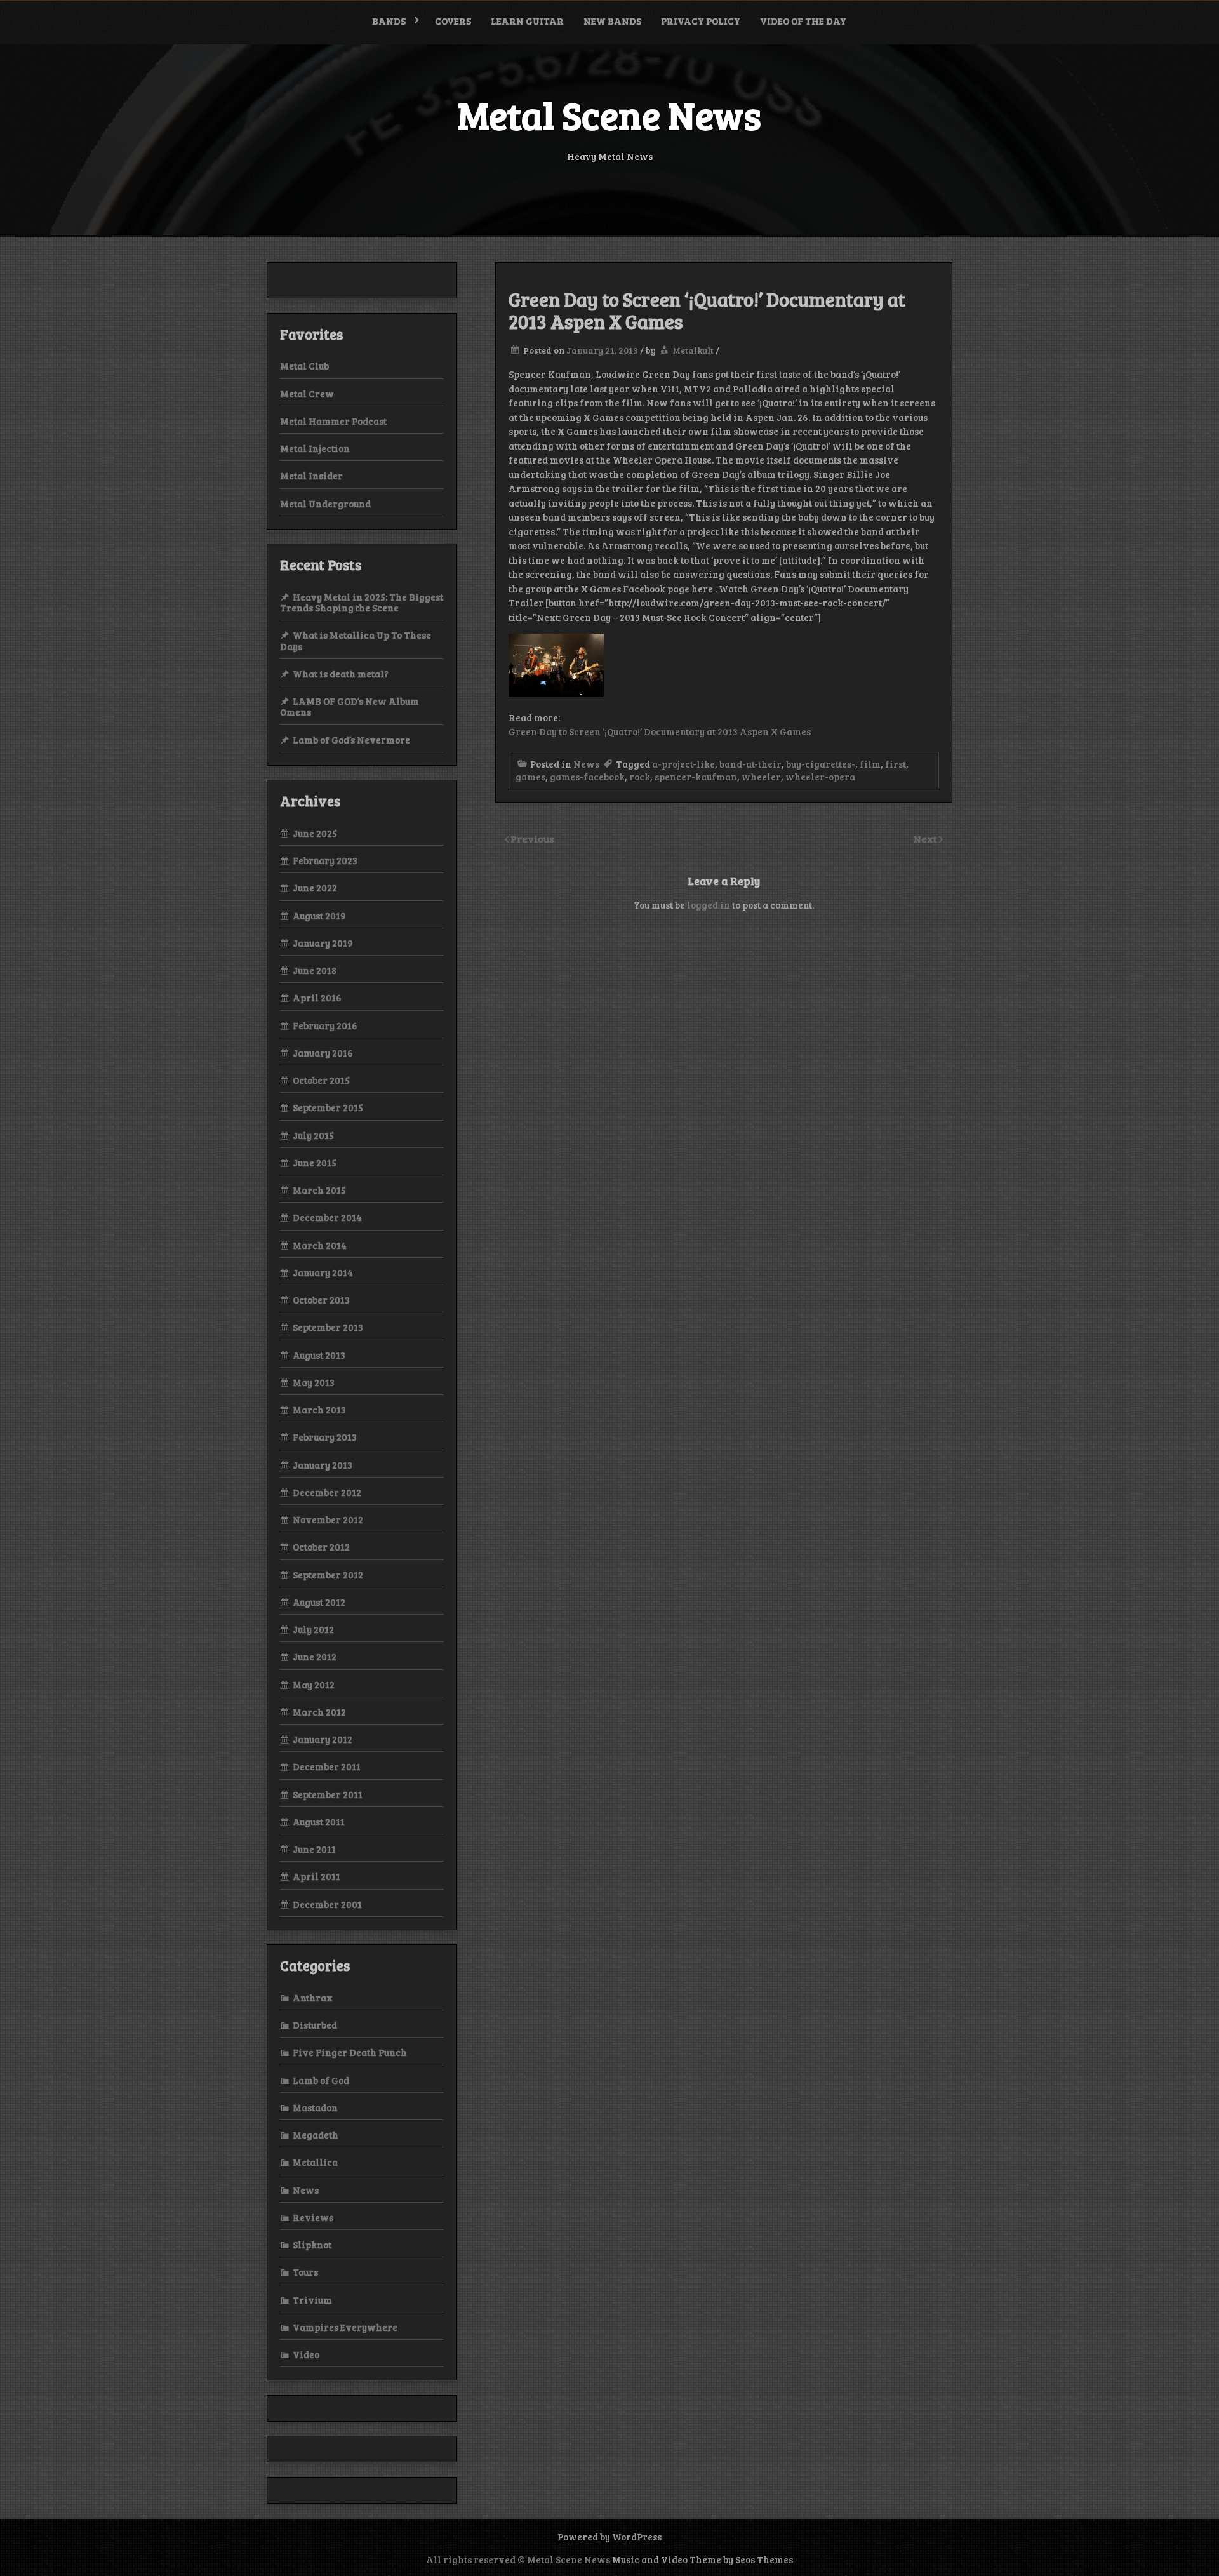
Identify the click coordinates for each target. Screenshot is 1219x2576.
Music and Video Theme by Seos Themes (703, 2559)
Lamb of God (321, 2080)
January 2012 (323, 1739)
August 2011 (319, 1822)
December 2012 (327, 1492)
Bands (389, 21)
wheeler (761, 777)
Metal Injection (315, 448)
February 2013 (325, 1437)
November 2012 (328, 1519)
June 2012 (315, 1657)
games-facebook (587, 777)
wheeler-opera (820, 777)
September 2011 (328, 1794)
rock (640, 777)
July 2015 (313, 1135)
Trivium (312, 2300)
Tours (305, 2272)
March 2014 (320, 1245)
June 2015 (315, 1163)
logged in (709, 905)
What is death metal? (341, 674)
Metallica (315, 2162)
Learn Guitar (527, 21)
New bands (612, 21)
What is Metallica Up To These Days (356, 640)
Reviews (313, 2217)
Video (306, 2354)
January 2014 (323, 1272)
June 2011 (314, 1849)
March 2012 (319, 1712)
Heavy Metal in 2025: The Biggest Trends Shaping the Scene (362, 602)
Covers (453, 21)
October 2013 (321, 1300)
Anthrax (313, 1998)
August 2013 (319, 1355)
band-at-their (750, 764)
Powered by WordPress (609, 2537)
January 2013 (323, 1465)
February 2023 (325, 860)
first (896, 764)
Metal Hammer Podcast (333, 421)
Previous (532, 838)
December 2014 (327, 1217)
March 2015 (319, 1190)
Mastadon (315, 2107)
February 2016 (325, 1025)
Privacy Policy (701, 21)
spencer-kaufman (696, 777)
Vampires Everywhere (345, 2327)
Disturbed (315, 2025)
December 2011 (327, 1766)
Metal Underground (325, 504)
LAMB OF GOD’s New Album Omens (350, 706)
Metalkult (693, 350)
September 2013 (328, 1327)
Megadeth (316, 2135)
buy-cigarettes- (821, 764)
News (586, 764)
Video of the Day (803, 21)
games (530, 777)
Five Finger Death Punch (350, 2052)
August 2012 (319, 1602)
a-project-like (683, 764)
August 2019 (319, 916)
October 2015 (321, 1080)
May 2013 (314, 1382)
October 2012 (321, 1547)
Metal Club (304, 366)
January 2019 (323, 943)
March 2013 (319, 1410)
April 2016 (317, 998)
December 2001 (327, 1904)
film (870, 764)
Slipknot (312, 2245)
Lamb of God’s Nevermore (351, 740)
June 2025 (315, 833)
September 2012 (328, 1575)
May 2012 (314, 1685)
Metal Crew (307, 394)
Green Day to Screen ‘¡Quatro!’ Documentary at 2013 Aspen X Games (660, 731)
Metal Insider (311, 476)
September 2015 (328, 1107)
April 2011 (316, 1876)
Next (926, 838)
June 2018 (315, 970)
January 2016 (323, 1053)
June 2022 (315, 888)
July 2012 (313, 1629)
